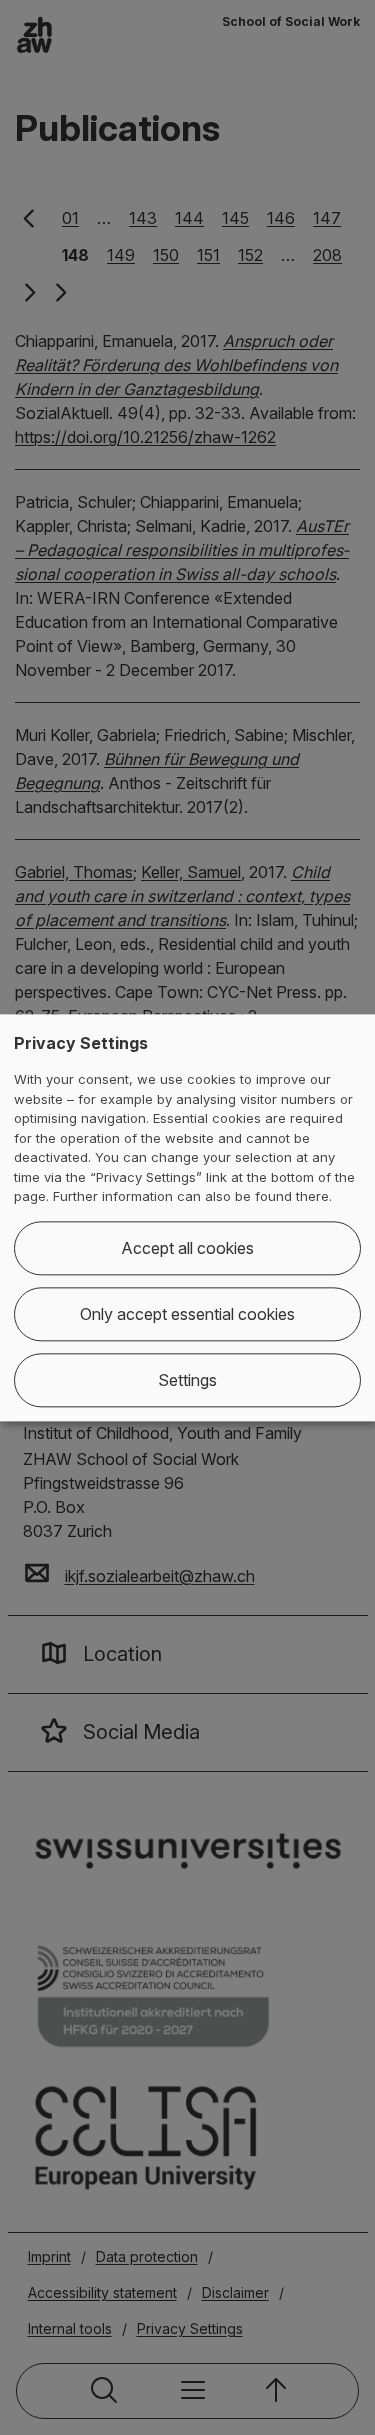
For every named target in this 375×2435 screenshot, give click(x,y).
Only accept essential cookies (187, 1314)
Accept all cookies (187, 1248)
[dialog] (187, 1217)
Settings (187, 1380)
